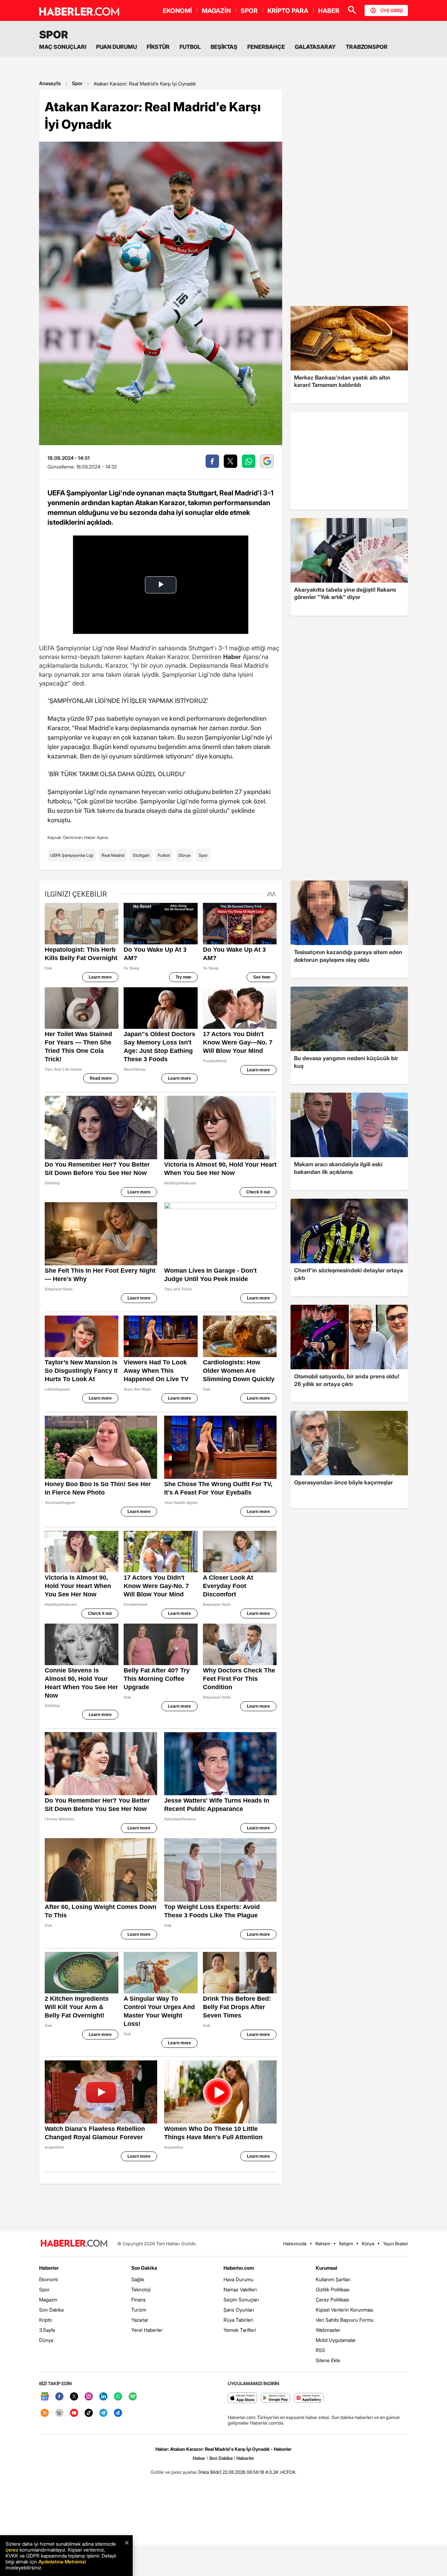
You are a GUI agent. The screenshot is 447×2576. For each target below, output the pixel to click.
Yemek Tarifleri (240, 2330)
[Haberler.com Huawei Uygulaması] (309, 2398)
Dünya (184, 855)
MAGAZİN (216, 11)
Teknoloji (141, 2289)
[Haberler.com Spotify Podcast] (133, 2397)
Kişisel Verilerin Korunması (345, 2310)
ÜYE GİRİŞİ (391, 10)
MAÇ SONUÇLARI (63, 47)
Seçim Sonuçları (241, 2300)
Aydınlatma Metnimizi (62, 2562)
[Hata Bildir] (210, 2472)
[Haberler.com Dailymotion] (118, 2413)
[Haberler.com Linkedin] (103, 2397)
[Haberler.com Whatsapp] (118, 2397)
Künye (368, 2244)
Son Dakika (51, 2310)
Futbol (164, 855)
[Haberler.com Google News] (45, 2397)
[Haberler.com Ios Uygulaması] (243, 2398)
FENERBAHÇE (266, 47)
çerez (12, 2550)
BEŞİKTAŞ (224, 47)
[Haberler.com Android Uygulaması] (276, 2398)
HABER (329, 11)
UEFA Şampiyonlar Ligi (72, 855)
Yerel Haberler (147, 2330)
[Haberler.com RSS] (45, 2413)
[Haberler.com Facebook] (59, 2397)
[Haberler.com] (74, 2244)
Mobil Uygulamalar (336, 2340)
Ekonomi (49, 2279)
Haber (199, 2458)
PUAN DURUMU (116, 47)
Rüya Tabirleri (238, 2320)
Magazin (48, 2300)
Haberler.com (239, 2268)
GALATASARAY (315, 47)
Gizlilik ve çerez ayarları (174, 2472)
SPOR (249, 11)
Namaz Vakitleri (240, 2289)
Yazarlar (140, 2320)
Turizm (139, 2310)
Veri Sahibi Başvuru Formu (345, 2320)
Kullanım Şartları (333, 2279)
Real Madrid (113, 855)
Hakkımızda (295, 2244)
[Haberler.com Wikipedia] (59, 2413)
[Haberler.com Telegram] (103, 2413)
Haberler (49, 2268)
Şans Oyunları (239, 2310)
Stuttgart (141, 855)
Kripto (46, 2320)
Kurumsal (327, 2268)
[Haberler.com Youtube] (74, 2413)
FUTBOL (190, 47)
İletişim (346, 2244)
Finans (138, 2300)
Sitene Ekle (328, 2360)
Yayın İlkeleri (395, 2244)
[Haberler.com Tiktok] (89, 2413)
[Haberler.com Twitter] (74, 2397)
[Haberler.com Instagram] (89, 2397)
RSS (320, 2350)
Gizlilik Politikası (333, 2289)
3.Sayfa (47, 2330)
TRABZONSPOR (367, 47)
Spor (77, 83)
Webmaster (328, 2330)
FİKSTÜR (158, 47)
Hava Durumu (239, 2279)
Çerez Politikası (332, 2300)
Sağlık (138, 2279)
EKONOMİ (177, 11)
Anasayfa (50, 83)
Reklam (323, 2244)
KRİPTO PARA (288, 11)
